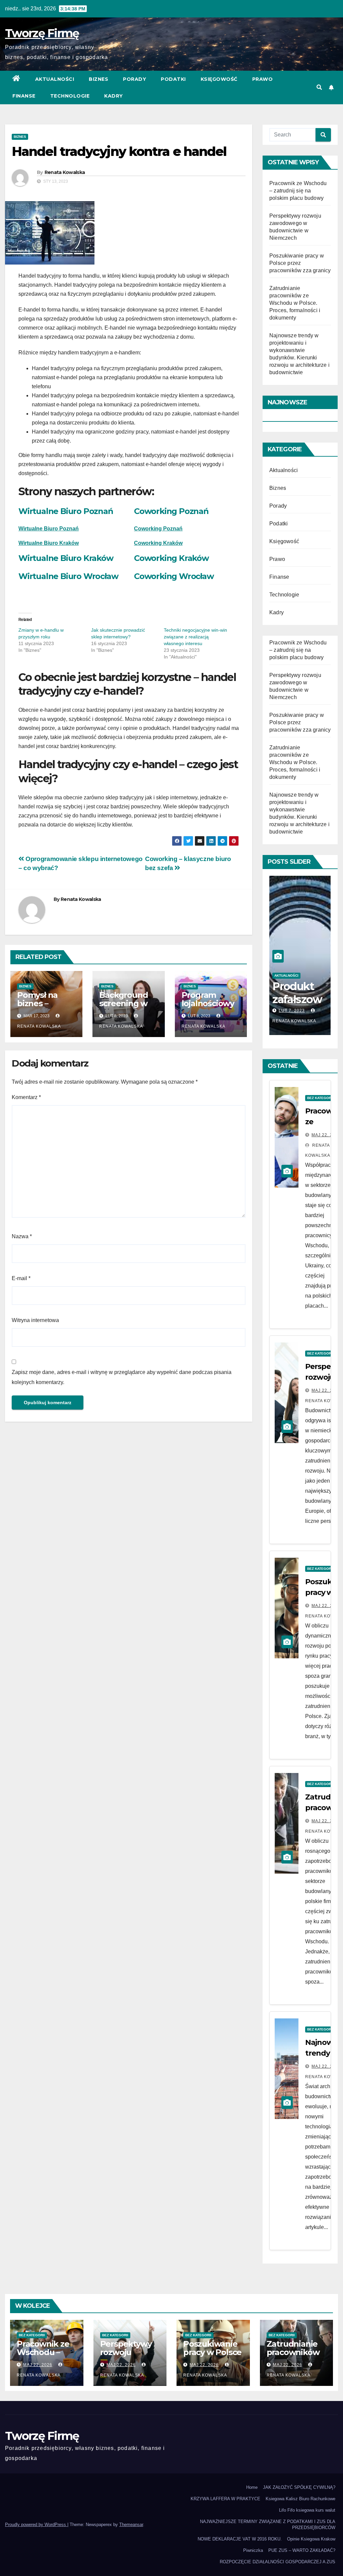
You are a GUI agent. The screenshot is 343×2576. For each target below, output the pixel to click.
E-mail (21, 1278)
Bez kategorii (320, 1098)
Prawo (263, 79)
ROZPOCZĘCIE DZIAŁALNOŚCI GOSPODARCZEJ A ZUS (278, 2562)
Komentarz (26, 1097)
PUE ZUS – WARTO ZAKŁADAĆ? (302, 2550)
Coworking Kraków (171, 558)
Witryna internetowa (35, 1320)
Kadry (114, 96)
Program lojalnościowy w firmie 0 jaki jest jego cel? (209, 1008)
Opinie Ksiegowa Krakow (311, 2539)
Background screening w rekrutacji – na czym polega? (127, 1008)
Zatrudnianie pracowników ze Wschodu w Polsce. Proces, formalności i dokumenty (295, 303)
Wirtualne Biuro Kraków (49, 543)
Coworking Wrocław (174, 576)
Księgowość (219, 79)
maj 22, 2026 (326, 1135)
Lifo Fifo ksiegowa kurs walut (307, 2510)
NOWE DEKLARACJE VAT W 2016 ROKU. (240, 2539)
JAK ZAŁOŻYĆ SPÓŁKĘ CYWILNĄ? (299, 2487)
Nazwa (22, 1236)
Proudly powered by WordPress (36, 2525)
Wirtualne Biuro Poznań (66, 511)
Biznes (98, 79)
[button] (319, 87)
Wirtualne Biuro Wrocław (68, 576)
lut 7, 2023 (292, 1011)
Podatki (173, 79)
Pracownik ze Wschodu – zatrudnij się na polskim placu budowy (298, 191)
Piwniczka (253, 2550)
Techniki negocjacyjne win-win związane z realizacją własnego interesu (195, 637)
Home (252, 2487)
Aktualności (55, 79)
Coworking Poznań (171, 511)
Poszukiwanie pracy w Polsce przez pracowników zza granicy (300, 263)
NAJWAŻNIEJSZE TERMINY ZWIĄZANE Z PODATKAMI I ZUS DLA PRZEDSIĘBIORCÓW (268, 2525)
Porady (134, 79)
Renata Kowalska (65, 172)
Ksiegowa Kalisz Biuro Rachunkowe (300, 2499)
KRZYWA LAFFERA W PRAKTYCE (225, 2499)
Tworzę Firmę (42, 33)
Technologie (70, 96)
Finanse (24, 96)
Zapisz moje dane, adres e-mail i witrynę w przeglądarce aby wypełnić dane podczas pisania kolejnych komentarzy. (122, 1377)
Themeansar (131, 2525)
